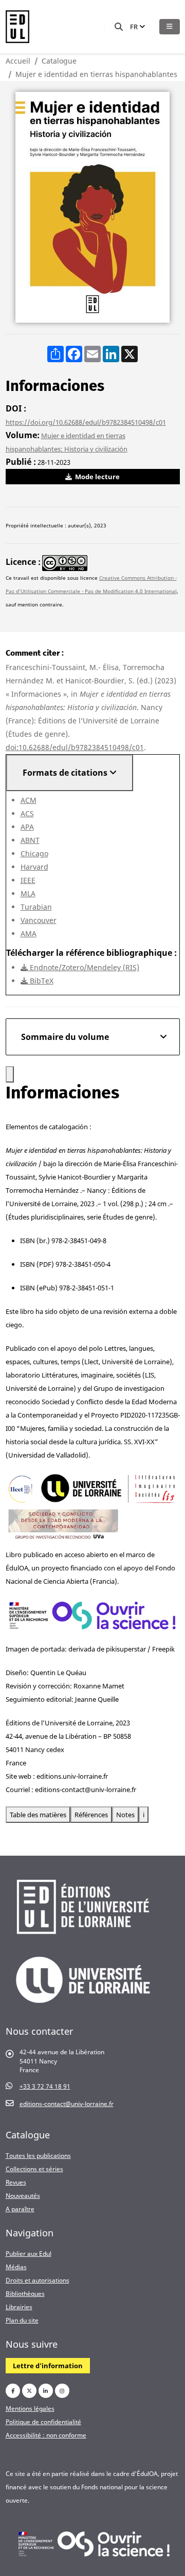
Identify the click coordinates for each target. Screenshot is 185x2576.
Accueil (18, 61)
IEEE (28, 880)
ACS (27, 813)
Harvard (34, 867)
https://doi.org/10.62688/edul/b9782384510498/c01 (86, 422)
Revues (16, 2182)
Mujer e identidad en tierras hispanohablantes (96, 74)
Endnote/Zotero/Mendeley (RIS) (84, 967)
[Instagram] (62, 2391)
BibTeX (41, 981)
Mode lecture (97, 477)
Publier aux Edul (29, 2253)
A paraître (20, 2209)
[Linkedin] (46, 2391)
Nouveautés (23, 2195)
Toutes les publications (38, 2155)
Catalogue (59, 61)
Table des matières (38, 1815)
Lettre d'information (48, 2366)
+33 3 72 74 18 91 (45, 2086)
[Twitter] (29, 2391)
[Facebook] (13, 2391)
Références (91, 1815)
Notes (125, 1815)
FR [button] (135, 27)
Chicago (34, 853)
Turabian (36, 907)
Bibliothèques (25, 2293)
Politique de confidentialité (43, 2422)
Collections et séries (34, 2169)
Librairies (19, 2307)
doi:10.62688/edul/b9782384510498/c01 (75, 747)
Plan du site (22, 2320)
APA (27, 827)
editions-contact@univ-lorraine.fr (67, 2103)
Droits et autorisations (38, 2280)
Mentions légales (30, 2408)
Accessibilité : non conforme (46, 2435)
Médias (16, 2267)
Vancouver (39, 920)
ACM (29, 800)
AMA (29, 933)
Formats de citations (66, 773)
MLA (28, 893)
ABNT (30, 840)
